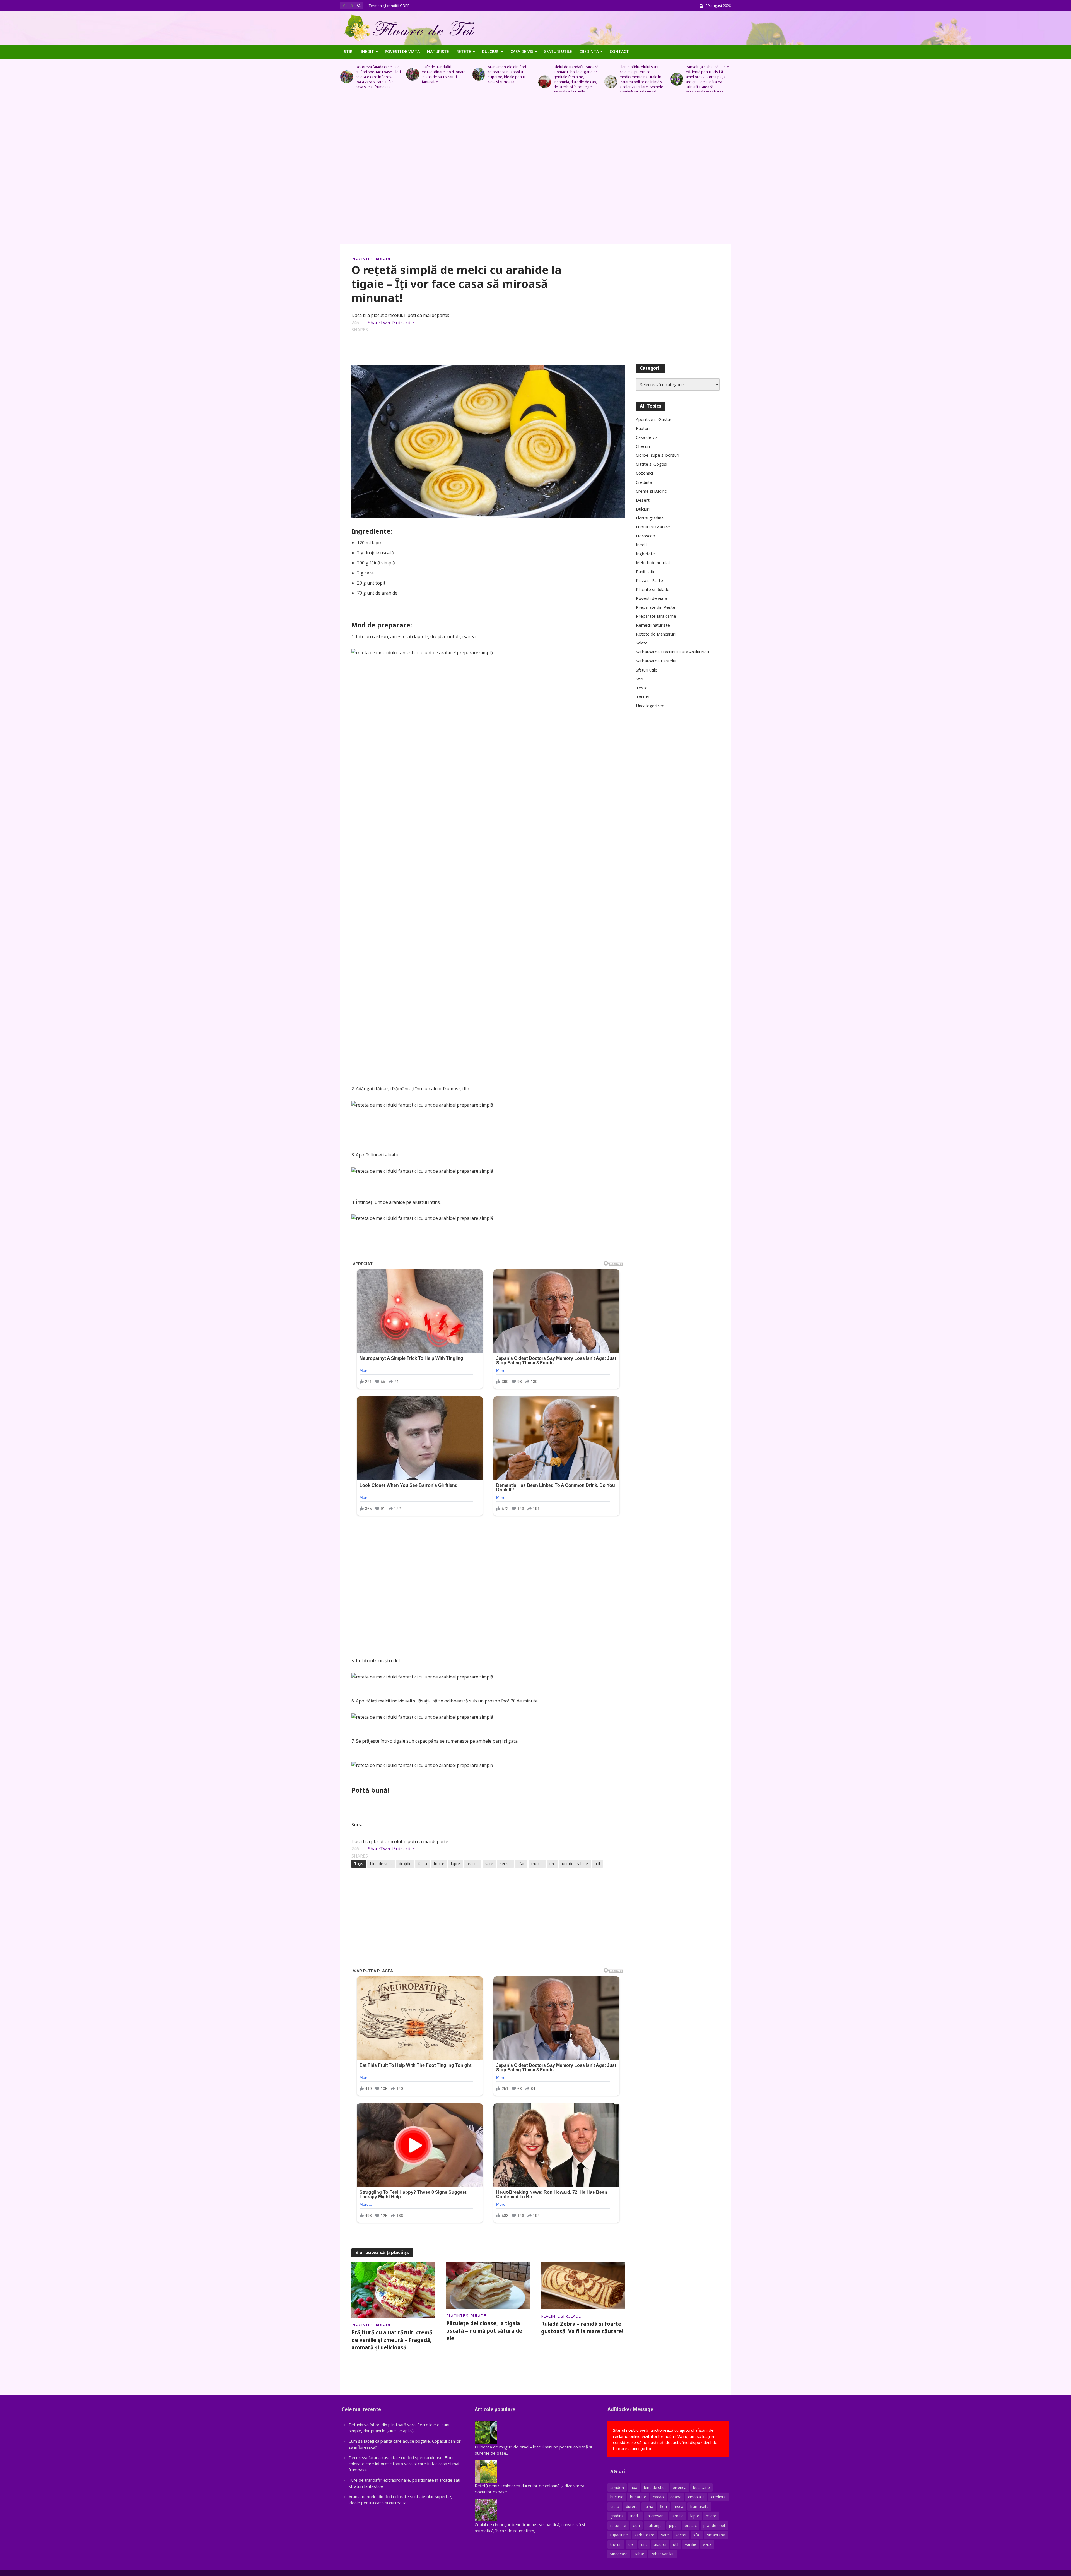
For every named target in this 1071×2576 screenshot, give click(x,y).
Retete (464, 51)
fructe (439, 1864)
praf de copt (714, 2525)
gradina (617, 2516)
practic (473, 1864)
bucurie (617, 2497)
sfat (521, 1864)
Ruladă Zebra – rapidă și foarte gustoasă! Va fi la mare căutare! (582, 2328)
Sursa (357, 1825)
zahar (639, 2554)
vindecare (619, 2554)
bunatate (638, 2497)
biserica (680, 2487)
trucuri (537, 1864)
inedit (635, 2516)
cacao (658, 2497)
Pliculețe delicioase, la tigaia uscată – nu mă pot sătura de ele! (484, 2331)
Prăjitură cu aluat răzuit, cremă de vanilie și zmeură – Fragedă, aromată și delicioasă (392, 2340)
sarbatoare (644, 2535)
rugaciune (619, 2535)
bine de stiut (381, 1864)
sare (489, 1864)
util (597, 1864)
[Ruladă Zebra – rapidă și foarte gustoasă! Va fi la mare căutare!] (583, 2285)
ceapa (676, 2497)
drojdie (405, 1864)
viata (707, 2544)
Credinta (589, 51)
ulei (631, 2544)
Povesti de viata (402, 51)
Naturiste (438, 51)
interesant (656, 2516)
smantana (716, 2535)
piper (674, 2525)
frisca (678, 2506)
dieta (615, 2506)
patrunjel (654, 2525)
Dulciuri (491, 51)
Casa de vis (522, 51)
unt (552, 1864)
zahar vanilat (662, 2554)
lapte (455, 1864)
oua (636, 2525)
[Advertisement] (535, 171)
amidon (617, 2487)
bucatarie (701, 2487)
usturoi (660, 2544)
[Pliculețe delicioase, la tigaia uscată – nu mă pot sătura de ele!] (488, 2285)
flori (663, 2506)
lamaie (678, 2516)
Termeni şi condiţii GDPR (389, 6)
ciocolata (696, 2497)
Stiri (349, 51)
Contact (619, 51)
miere (711, 2516)
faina (423, 1864)
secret (505, 1864)
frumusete (699, 2506)
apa (634, 2487)
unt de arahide (575, 1864)
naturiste (618, 2525)
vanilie (691, 2544)
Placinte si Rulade (371, 259)
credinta (718, 2497)
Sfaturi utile (558, 51)
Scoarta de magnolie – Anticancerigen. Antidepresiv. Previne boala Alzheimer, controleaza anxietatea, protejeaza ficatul (573, 79)
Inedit (367, 51)
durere (632, 2506)
